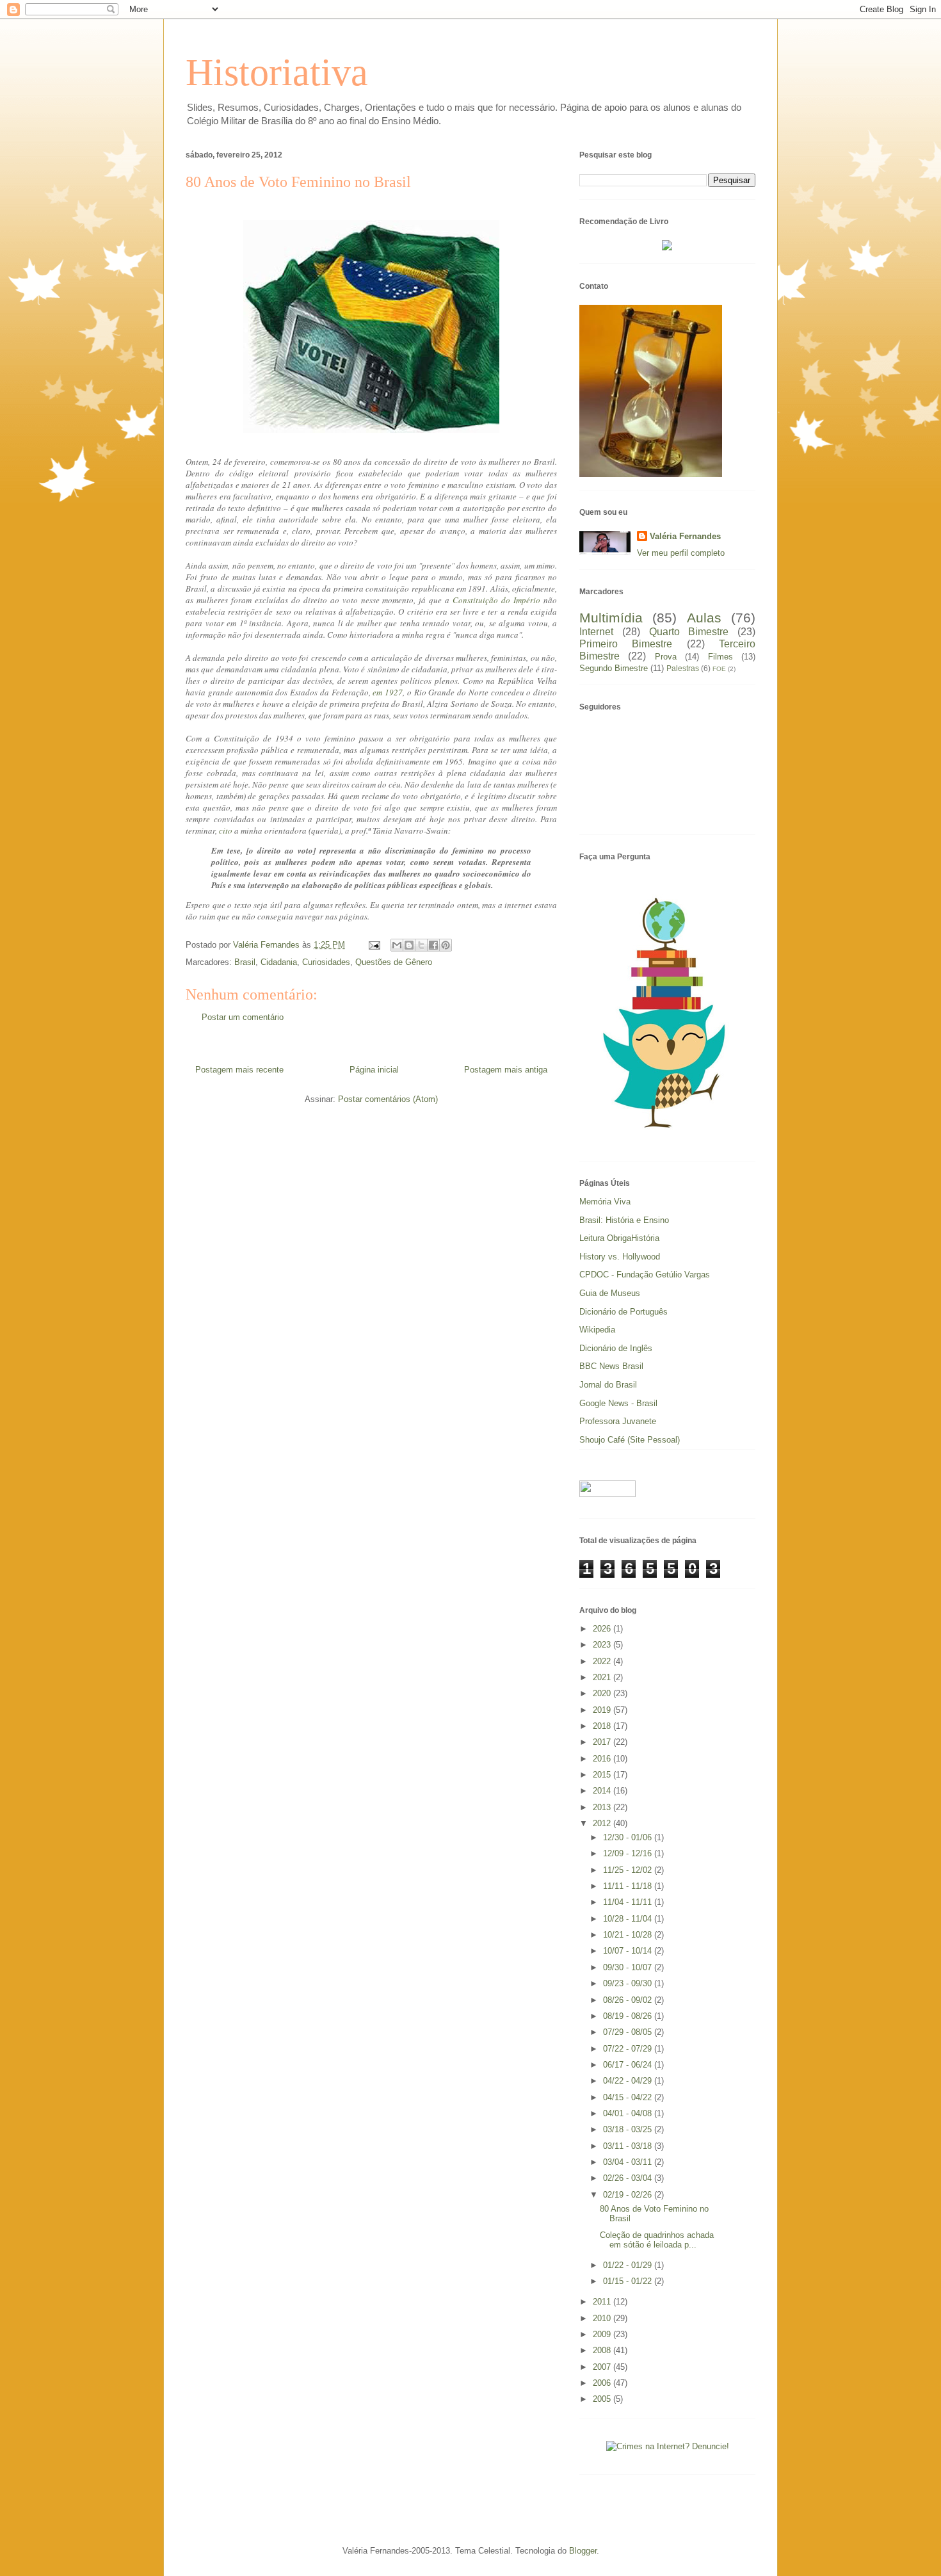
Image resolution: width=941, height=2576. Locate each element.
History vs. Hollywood (620, 1257)
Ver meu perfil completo (681, 553)
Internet (596, 632)
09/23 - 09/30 (629, 1983)
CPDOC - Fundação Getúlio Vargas (645, 1275)
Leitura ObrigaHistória (619, 1238)
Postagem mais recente (239, 1070)
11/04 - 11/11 (629, 1902)
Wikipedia (597, 1330)
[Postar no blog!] (409, 945)
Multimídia (611, 618)
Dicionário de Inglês (616, 1348)
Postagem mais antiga (506, 1070)
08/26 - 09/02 (629, 2000)
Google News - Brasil (618, 1403)
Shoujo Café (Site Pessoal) (630, 1440)
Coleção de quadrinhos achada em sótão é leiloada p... (657, 2240)
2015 (603, 1775)
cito (226, 830)
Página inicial (374, 1070)
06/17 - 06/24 (629, 2065)
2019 (603, 1710)
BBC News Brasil (611, 1366)
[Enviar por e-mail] (397, 945)
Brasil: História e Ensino (624, 1220)
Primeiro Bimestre (626, 644)
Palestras (683, 668)
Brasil (245, 962)
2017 (603, 1742)
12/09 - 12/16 (629, 1853)
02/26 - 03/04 (629, 2178)
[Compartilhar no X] (421, 945)
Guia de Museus (610, 1293)
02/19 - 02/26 (629, 2195)
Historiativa (277, 72)
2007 (603, 2367)
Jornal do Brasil (608, 1385)
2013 (603, 1807)
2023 (603, 1645)
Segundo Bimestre (614, 668)
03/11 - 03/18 (629, 2146)
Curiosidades (326, 962)
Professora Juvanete (618, 1421)
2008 (603, 2350)
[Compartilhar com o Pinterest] (446, 945)
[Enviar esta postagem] (374, 945)
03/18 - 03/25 (629, 2129)
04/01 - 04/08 (629, 2113)
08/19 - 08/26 (629, 2016)
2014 (603, 1791)
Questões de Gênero (394, 962)
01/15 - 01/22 (629, 2281)
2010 (603, 2318)
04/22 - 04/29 (629, 2081)
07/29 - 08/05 (629, 2032)
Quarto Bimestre (689, 632)
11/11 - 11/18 (629, 1886)
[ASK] (668, 1137)
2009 (603, 2334)
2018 (603, 1726)
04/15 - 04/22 (629, 2097)
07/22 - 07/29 (629, 2049)
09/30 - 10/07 (629, 1967)
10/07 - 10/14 (629, 1951)
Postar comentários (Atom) (388, 1099)
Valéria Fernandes (685, 536)
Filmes (720, 657)
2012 (603, 1823)
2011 (603, 2302)
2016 (603, 1759)
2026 (603, 1629)
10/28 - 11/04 (629, 1919)
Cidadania (279, 962)
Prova (666, 657)
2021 (603, 1677)
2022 (603, 1661)
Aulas (704, 618)
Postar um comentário (243, 1017)
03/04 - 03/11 (629, 2162)
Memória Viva (605, 1202)
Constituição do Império (496, 600)
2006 (603, 2383)
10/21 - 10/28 (629, 1935)
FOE (719, 669)
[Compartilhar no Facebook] (433, 945)
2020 (603, 1693)
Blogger (583, 2551)
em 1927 (388, 692)
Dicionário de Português (623, 1312)
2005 (603, 2399)
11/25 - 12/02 (629, 1870)
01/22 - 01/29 (629, 2265)
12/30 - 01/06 (629, 1837)
